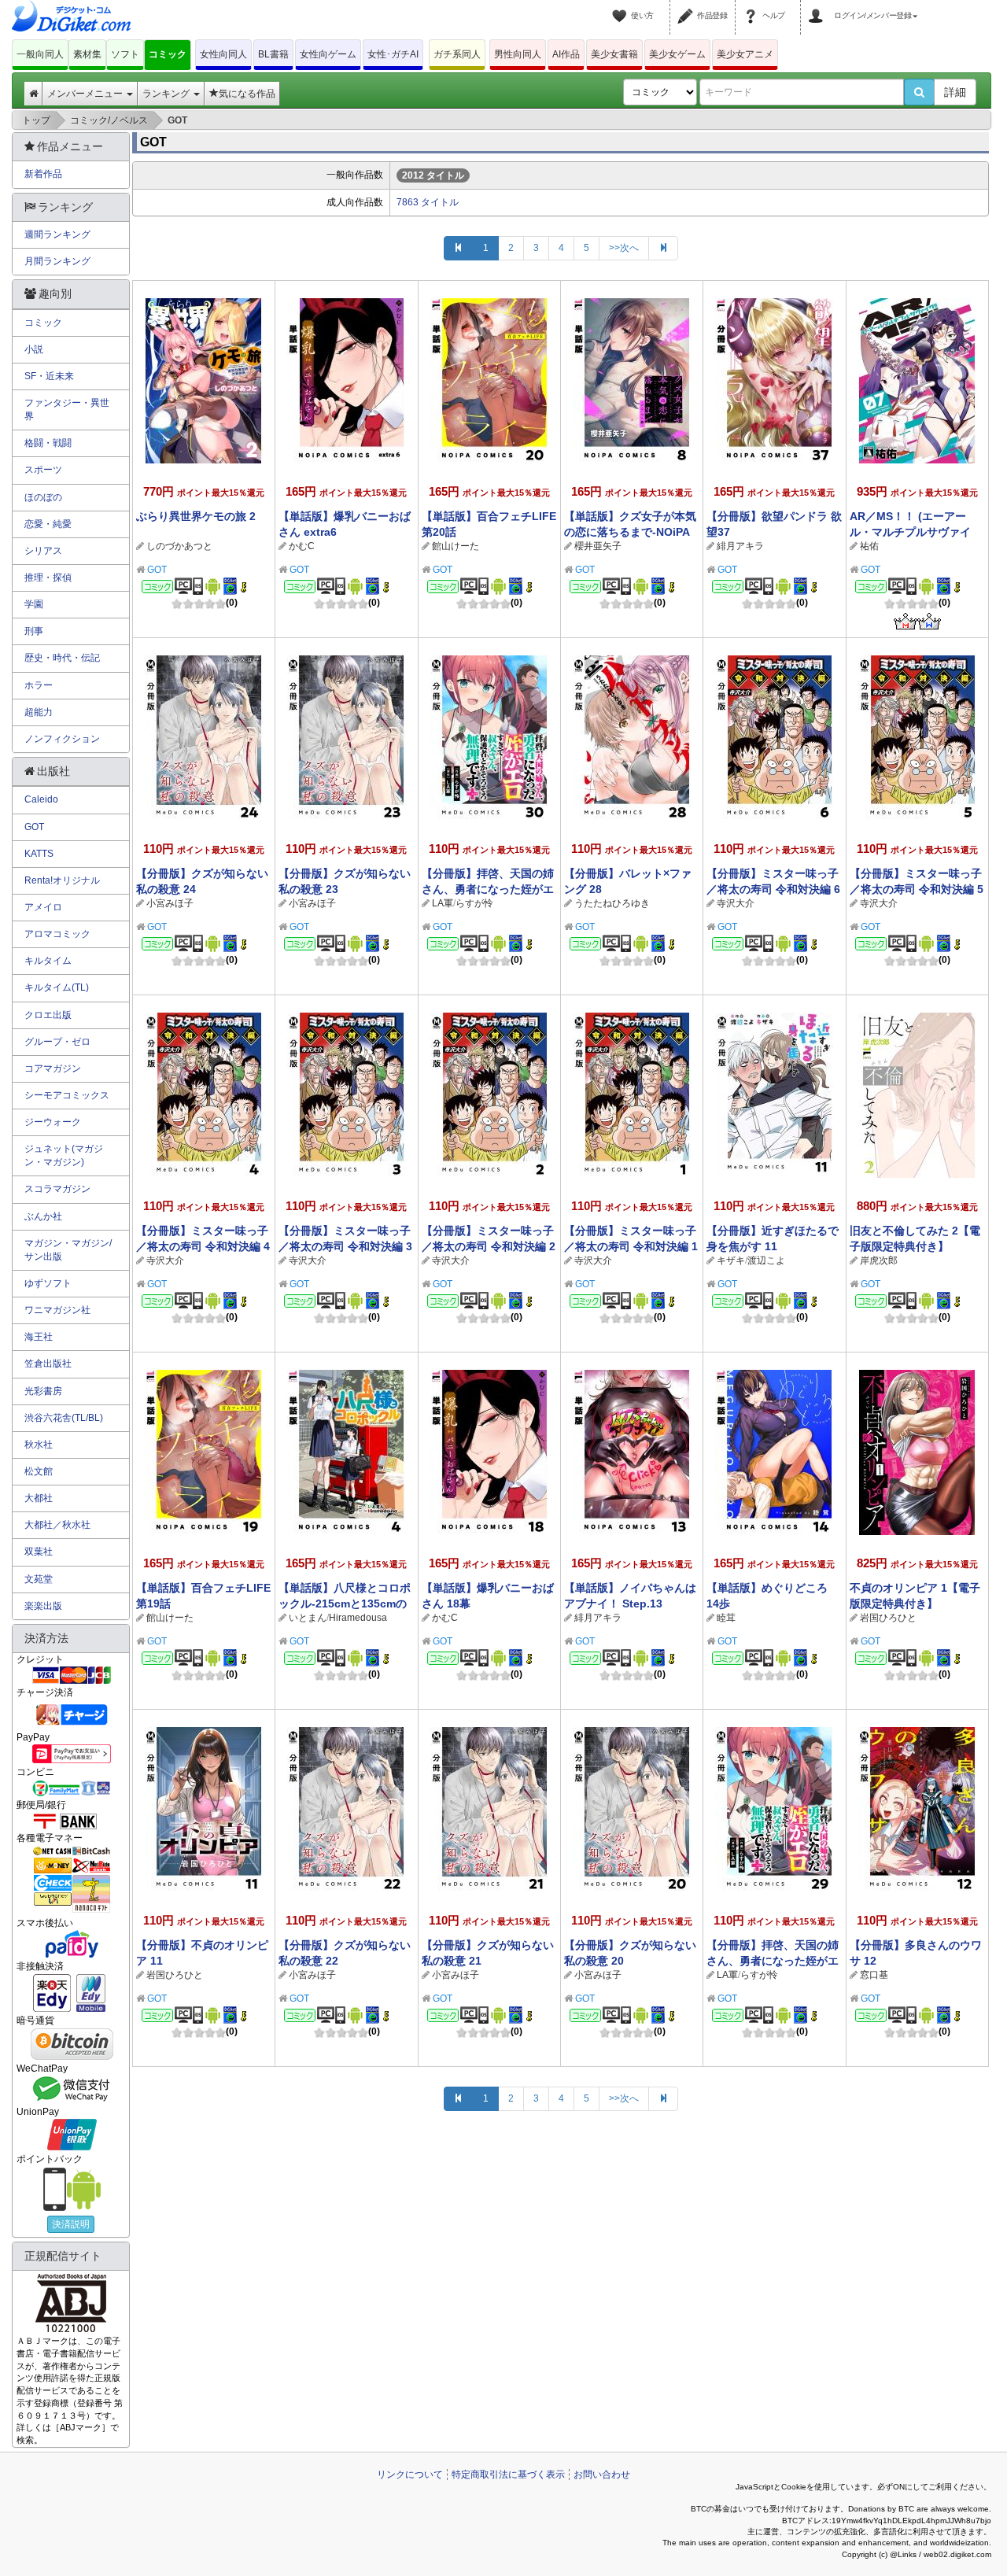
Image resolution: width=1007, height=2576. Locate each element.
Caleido (41, 799)
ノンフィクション (62, 739)
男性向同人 (518, 54)
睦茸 (726, 1618)
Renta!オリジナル (62, 880)
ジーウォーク (53, 1122)
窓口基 (874, 1975)
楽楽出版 (43, 1606)
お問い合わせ (602, 2475)
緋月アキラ (740, 546)
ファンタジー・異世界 (67, 410)
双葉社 (39, 1552)
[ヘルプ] (753, 6)
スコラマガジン (57, 1189)
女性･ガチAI (393, 54)
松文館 (39, 1471)
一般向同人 (40, 54)
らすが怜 (474, 903)
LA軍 (443, 903)
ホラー (39, 685)
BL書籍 (273, 54)
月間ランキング (57, 261)
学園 (34, 604)
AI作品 (566, 54)
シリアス (43, 551)
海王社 (39, 1337)
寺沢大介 (736, 903)
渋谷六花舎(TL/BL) (64, 1418)
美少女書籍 (614, 54)
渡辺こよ (766, 1260)
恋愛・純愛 (48, 524)
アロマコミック (57, 934)
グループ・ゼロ (57, 1042)
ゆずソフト (48, 1283)
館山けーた (456, 546)
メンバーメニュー (86, 94)
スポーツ (43, 470)
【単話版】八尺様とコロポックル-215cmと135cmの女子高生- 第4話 (345, 1604)
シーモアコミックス (67, 1095)
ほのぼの (43, 497)
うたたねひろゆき (612, 903)
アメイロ (43, 907)
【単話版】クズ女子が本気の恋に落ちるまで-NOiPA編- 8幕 (630, 532)
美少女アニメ (745, 54)
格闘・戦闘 (48, 443)
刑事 (34, 631)
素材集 (87, 54)
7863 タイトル (428, 202)
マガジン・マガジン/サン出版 (68, 1250)
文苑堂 (39, 1579)
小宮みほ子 (170, 903)
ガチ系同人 (457, 54)
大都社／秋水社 (57, 1525)
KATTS (39, 854)
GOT (157, 570)
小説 (34, 349)
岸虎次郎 (879, 1260)
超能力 (39, 712)
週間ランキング (57, 234)
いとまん (308, 1618)
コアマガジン (53, 1068)
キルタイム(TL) (57, 987)
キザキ (731, 1260)
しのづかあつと (179, 546)
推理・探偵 (48, 578)
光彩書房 (43, 1391)
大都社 (39, 1498)
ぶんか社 (43, 1216)
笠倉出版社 (48, 1364)
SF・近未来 (49, 376)
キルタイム (48, 961)
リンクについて (410, 2475)
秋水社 (39, 1445)
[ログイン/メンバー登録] (818, 6)
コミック (168, 54)
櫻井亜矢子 (598, 546)
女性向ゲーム (328, 54)
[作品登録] (688, 6)
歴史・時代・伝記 (62, 658)
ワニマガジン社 (57, 1310)
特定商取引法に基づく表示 (508, 2475)
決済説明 (71, 2224)
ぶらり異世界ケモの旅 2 (196, 516)
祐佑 (869, 546)
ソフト (125, 54)
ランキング (167, 94)
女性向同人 (223, 54)
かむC (302, 546)
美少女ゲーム (677, 54)
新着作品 (43, 174)
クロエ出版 (48, 1015)
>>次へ (624, 248)
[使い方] (622, 6)
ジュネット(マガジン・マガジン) (64, 1155)
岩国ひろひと (888, 1618)
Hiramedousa (358, 1618)
